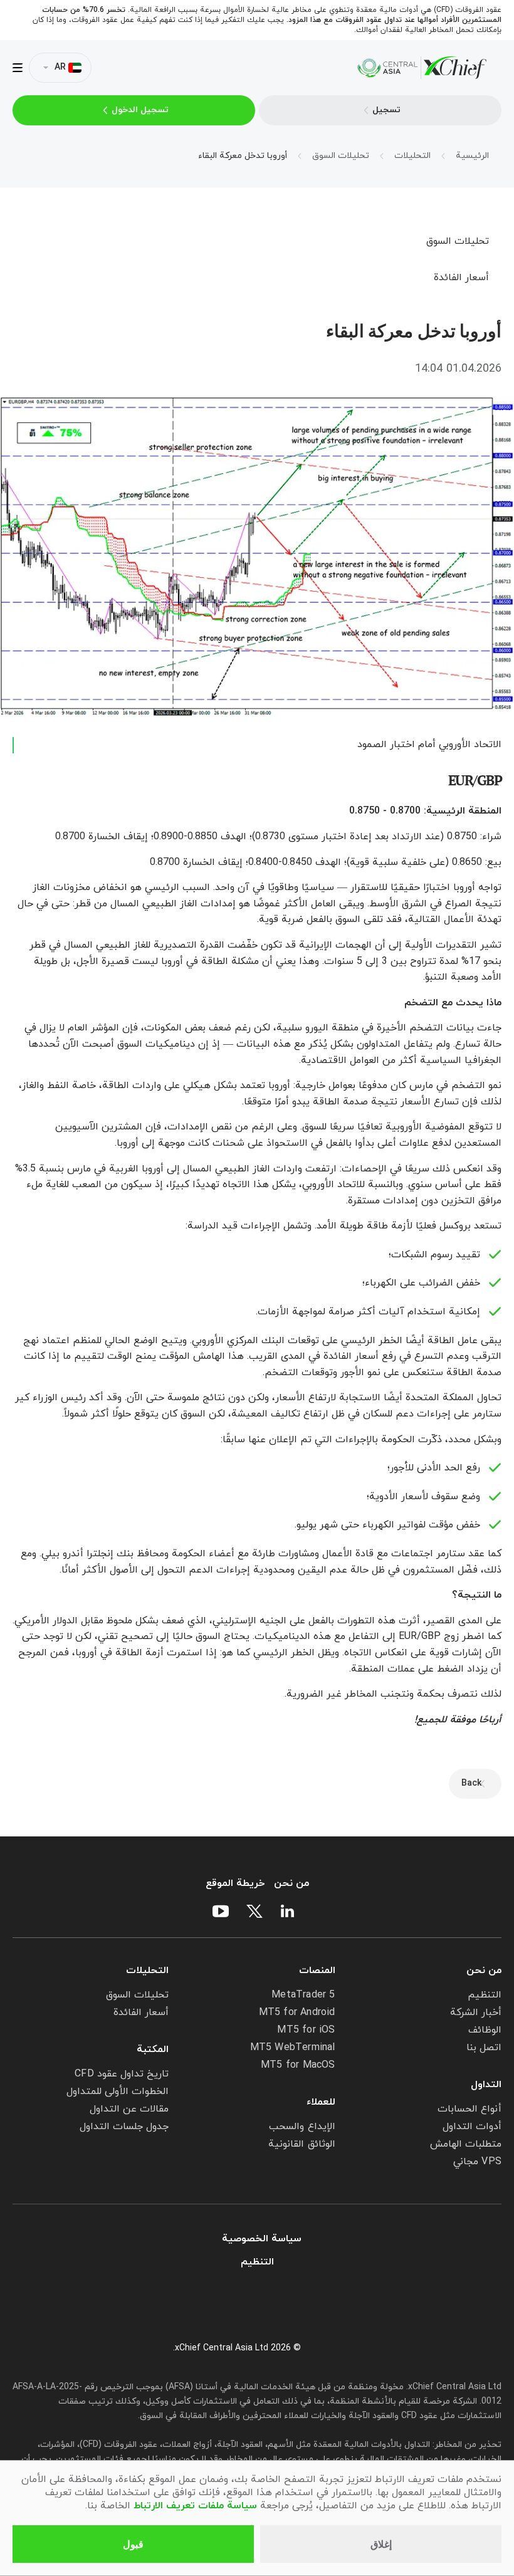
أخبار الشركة (476, 2013)
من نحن (291, 1884)
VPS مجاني (477, 2162)
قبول (133, 2544)
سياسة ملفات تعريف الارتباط (195, 2506)
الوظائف (485, 2030)
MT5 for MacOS (298, 2065)
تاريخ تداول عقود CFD (122, 2074)
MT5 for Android (297, 2013)
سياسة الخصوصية (262, 2239)
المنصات (317, 1971)
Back (471, 1783)
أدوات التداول (472, 2127)
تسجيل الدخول (140, 110)
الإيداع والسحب (302, 2127)
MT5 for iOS (306, 2030)
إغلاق (381, 2544)
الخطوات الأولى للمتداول (118, 2092)
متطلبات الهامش (466, 2144)
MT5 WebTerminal (293, 2048)
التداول (486, 2085)
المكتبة (153, 2050)
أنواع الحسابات (469, 2109)
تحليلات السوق (458, 241)
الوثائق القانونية (302, 2144)
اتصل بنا (484, 2048)
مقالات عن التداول (129, 2109)
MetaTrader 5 (303, 1995)
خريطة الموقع (235, 1884)
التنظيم (485, 1995)
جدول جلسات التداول (124, 2127)
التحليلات (147, 1971)
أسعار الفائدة (461, 278)
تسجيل (386, 110)
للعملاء (321, 2102)
